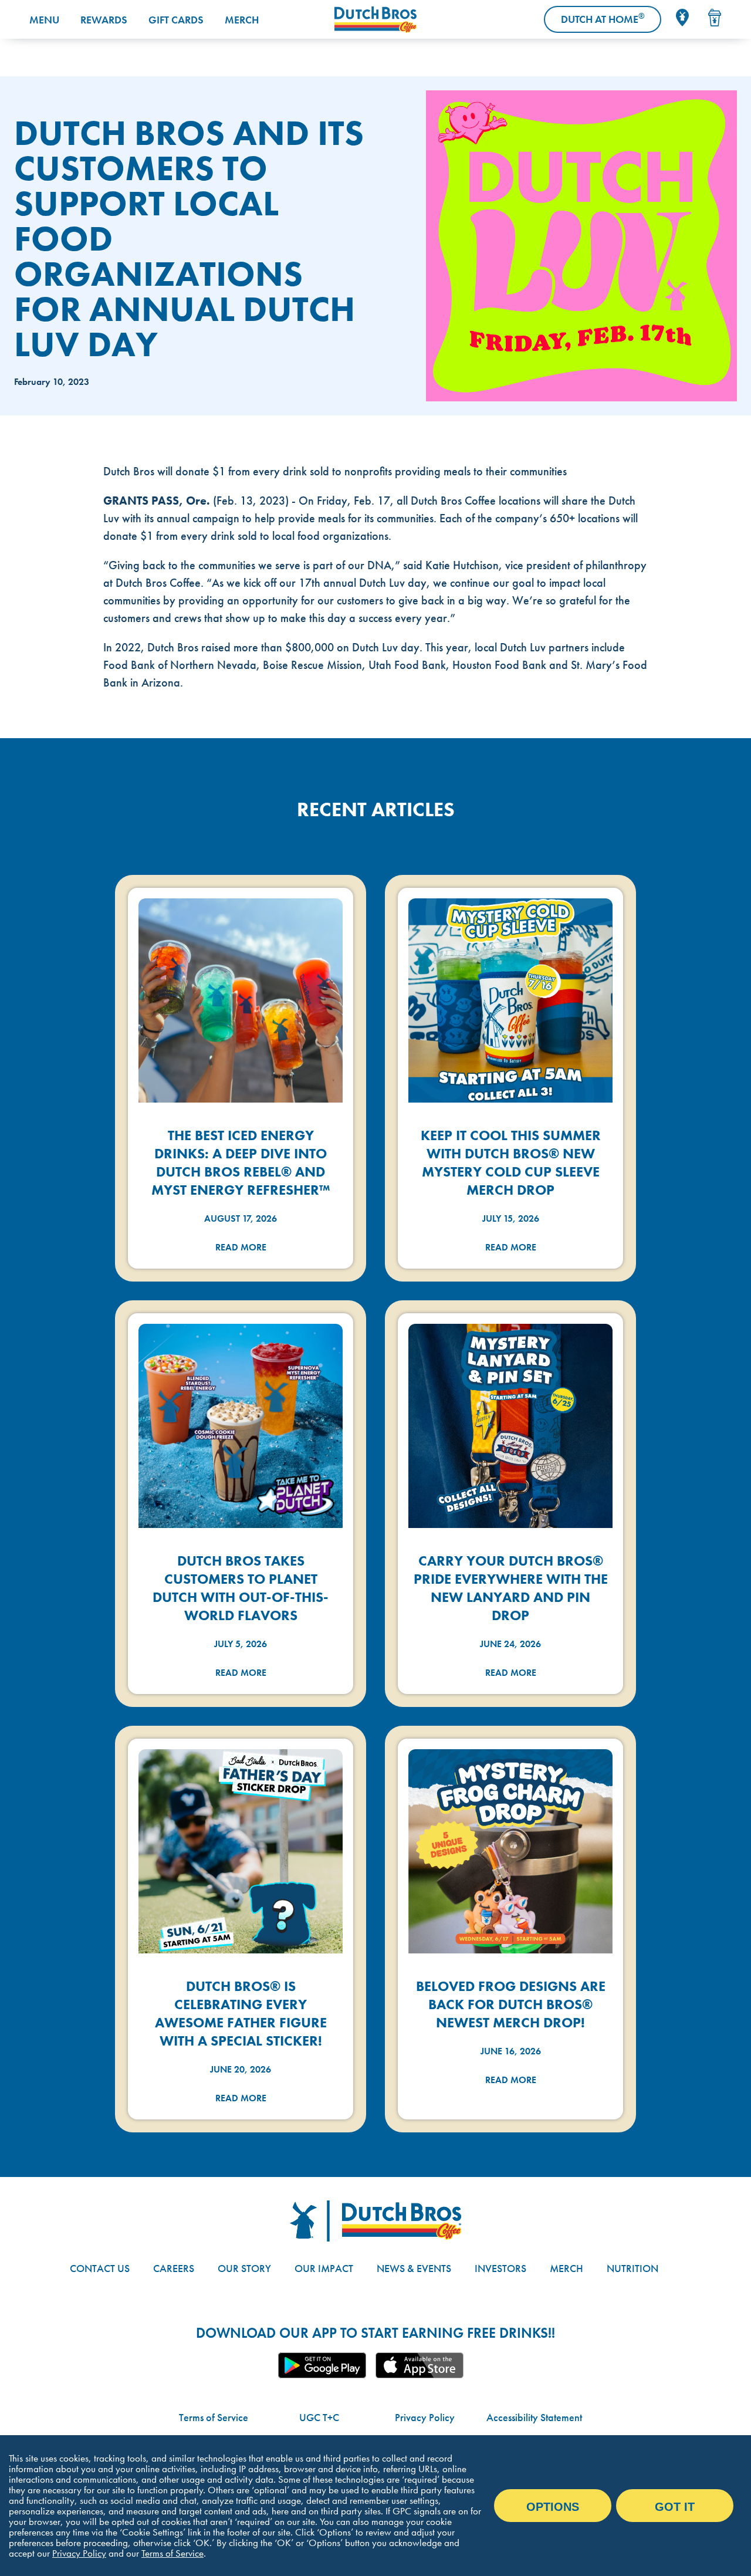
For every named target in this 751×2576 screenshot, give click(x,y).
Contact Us (100, 2268)
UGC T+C (319, 2417)
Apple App (420, 2365)
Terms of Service (214, 2417)
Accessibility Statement (534, 2417)
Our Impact (324, 2268)
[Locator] (682, 18)
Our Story (244, 2268)
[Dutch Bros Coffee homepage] (375, 20)
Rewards (104, 20)
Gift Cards (176, 20)
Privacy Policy (425, 2417)
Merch (242, 20)
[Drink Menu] (715, 18)
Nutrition (632, 2268)
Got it (675, 2507)
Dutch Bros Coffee (453, 501)
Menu (44, 20)
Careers (174, 2268)
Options (553, 2507)
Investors (500, 2268)
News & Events (414, 2268)
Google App (322, 2365)
